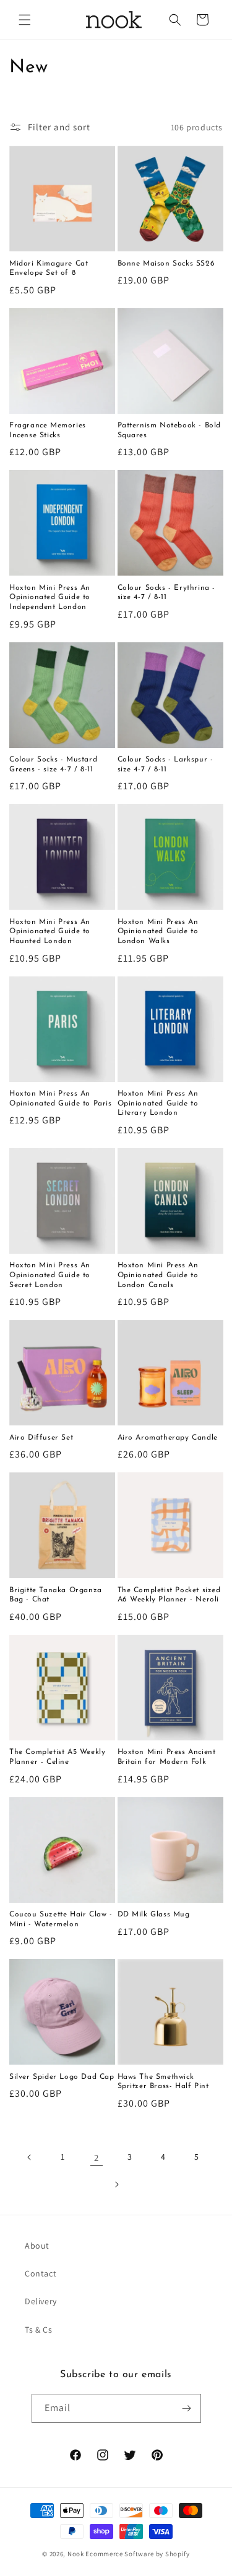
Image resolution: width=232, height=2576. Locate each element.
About (37, 2246)
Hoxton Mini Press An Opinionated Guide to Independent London (50, 598)
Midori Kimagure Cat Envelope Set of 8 (49, 269)
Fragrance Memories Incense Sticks (48, 430)
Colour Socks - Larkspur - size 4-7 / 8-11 (165, 765)
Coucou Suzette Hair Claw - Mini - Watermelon (61, 1919)
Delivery (41, 2301)
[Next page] (116, 2184)
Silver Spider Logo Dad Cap (62, 2077)
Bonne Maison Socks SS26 (166, 264)
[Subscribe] (187, 2408)
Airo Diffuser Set (41, 1438)
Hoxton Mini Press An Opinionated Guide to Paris (61, 1099)
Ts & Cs (38, 2330)
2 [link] (97, 2158)
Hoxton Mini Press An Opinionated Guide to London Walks (158, 932)
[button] (25, 20)
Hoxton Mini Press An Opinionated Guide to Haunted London (50, 932)
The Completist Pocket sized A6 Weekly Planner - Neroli (169, 1595)
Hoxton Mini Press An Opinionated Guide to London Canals (158, 1275)
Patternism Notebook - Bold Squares (170, 430)
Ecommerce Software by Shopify (137, 2554)
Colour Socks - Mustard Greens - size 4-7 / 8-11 (53, 765)
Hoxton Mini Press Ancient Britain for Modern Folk (167, 1757)
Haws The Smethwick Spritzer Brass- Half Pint (163, 2082)
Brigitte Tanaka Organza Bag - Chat (56, 1595)
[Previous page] (30, 2157)
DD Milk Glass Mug (154, 1915)
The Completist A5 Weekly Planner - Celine (57, 1757)
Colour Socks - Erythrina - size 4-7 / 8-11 (167, 593)
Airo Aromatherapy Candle (168, 1438)
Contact (41, 2273)
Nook (76, 2554)
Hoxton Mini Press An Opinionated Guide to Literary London (158, 1103)
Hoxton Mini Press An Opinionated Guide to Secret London (50, 1275)
